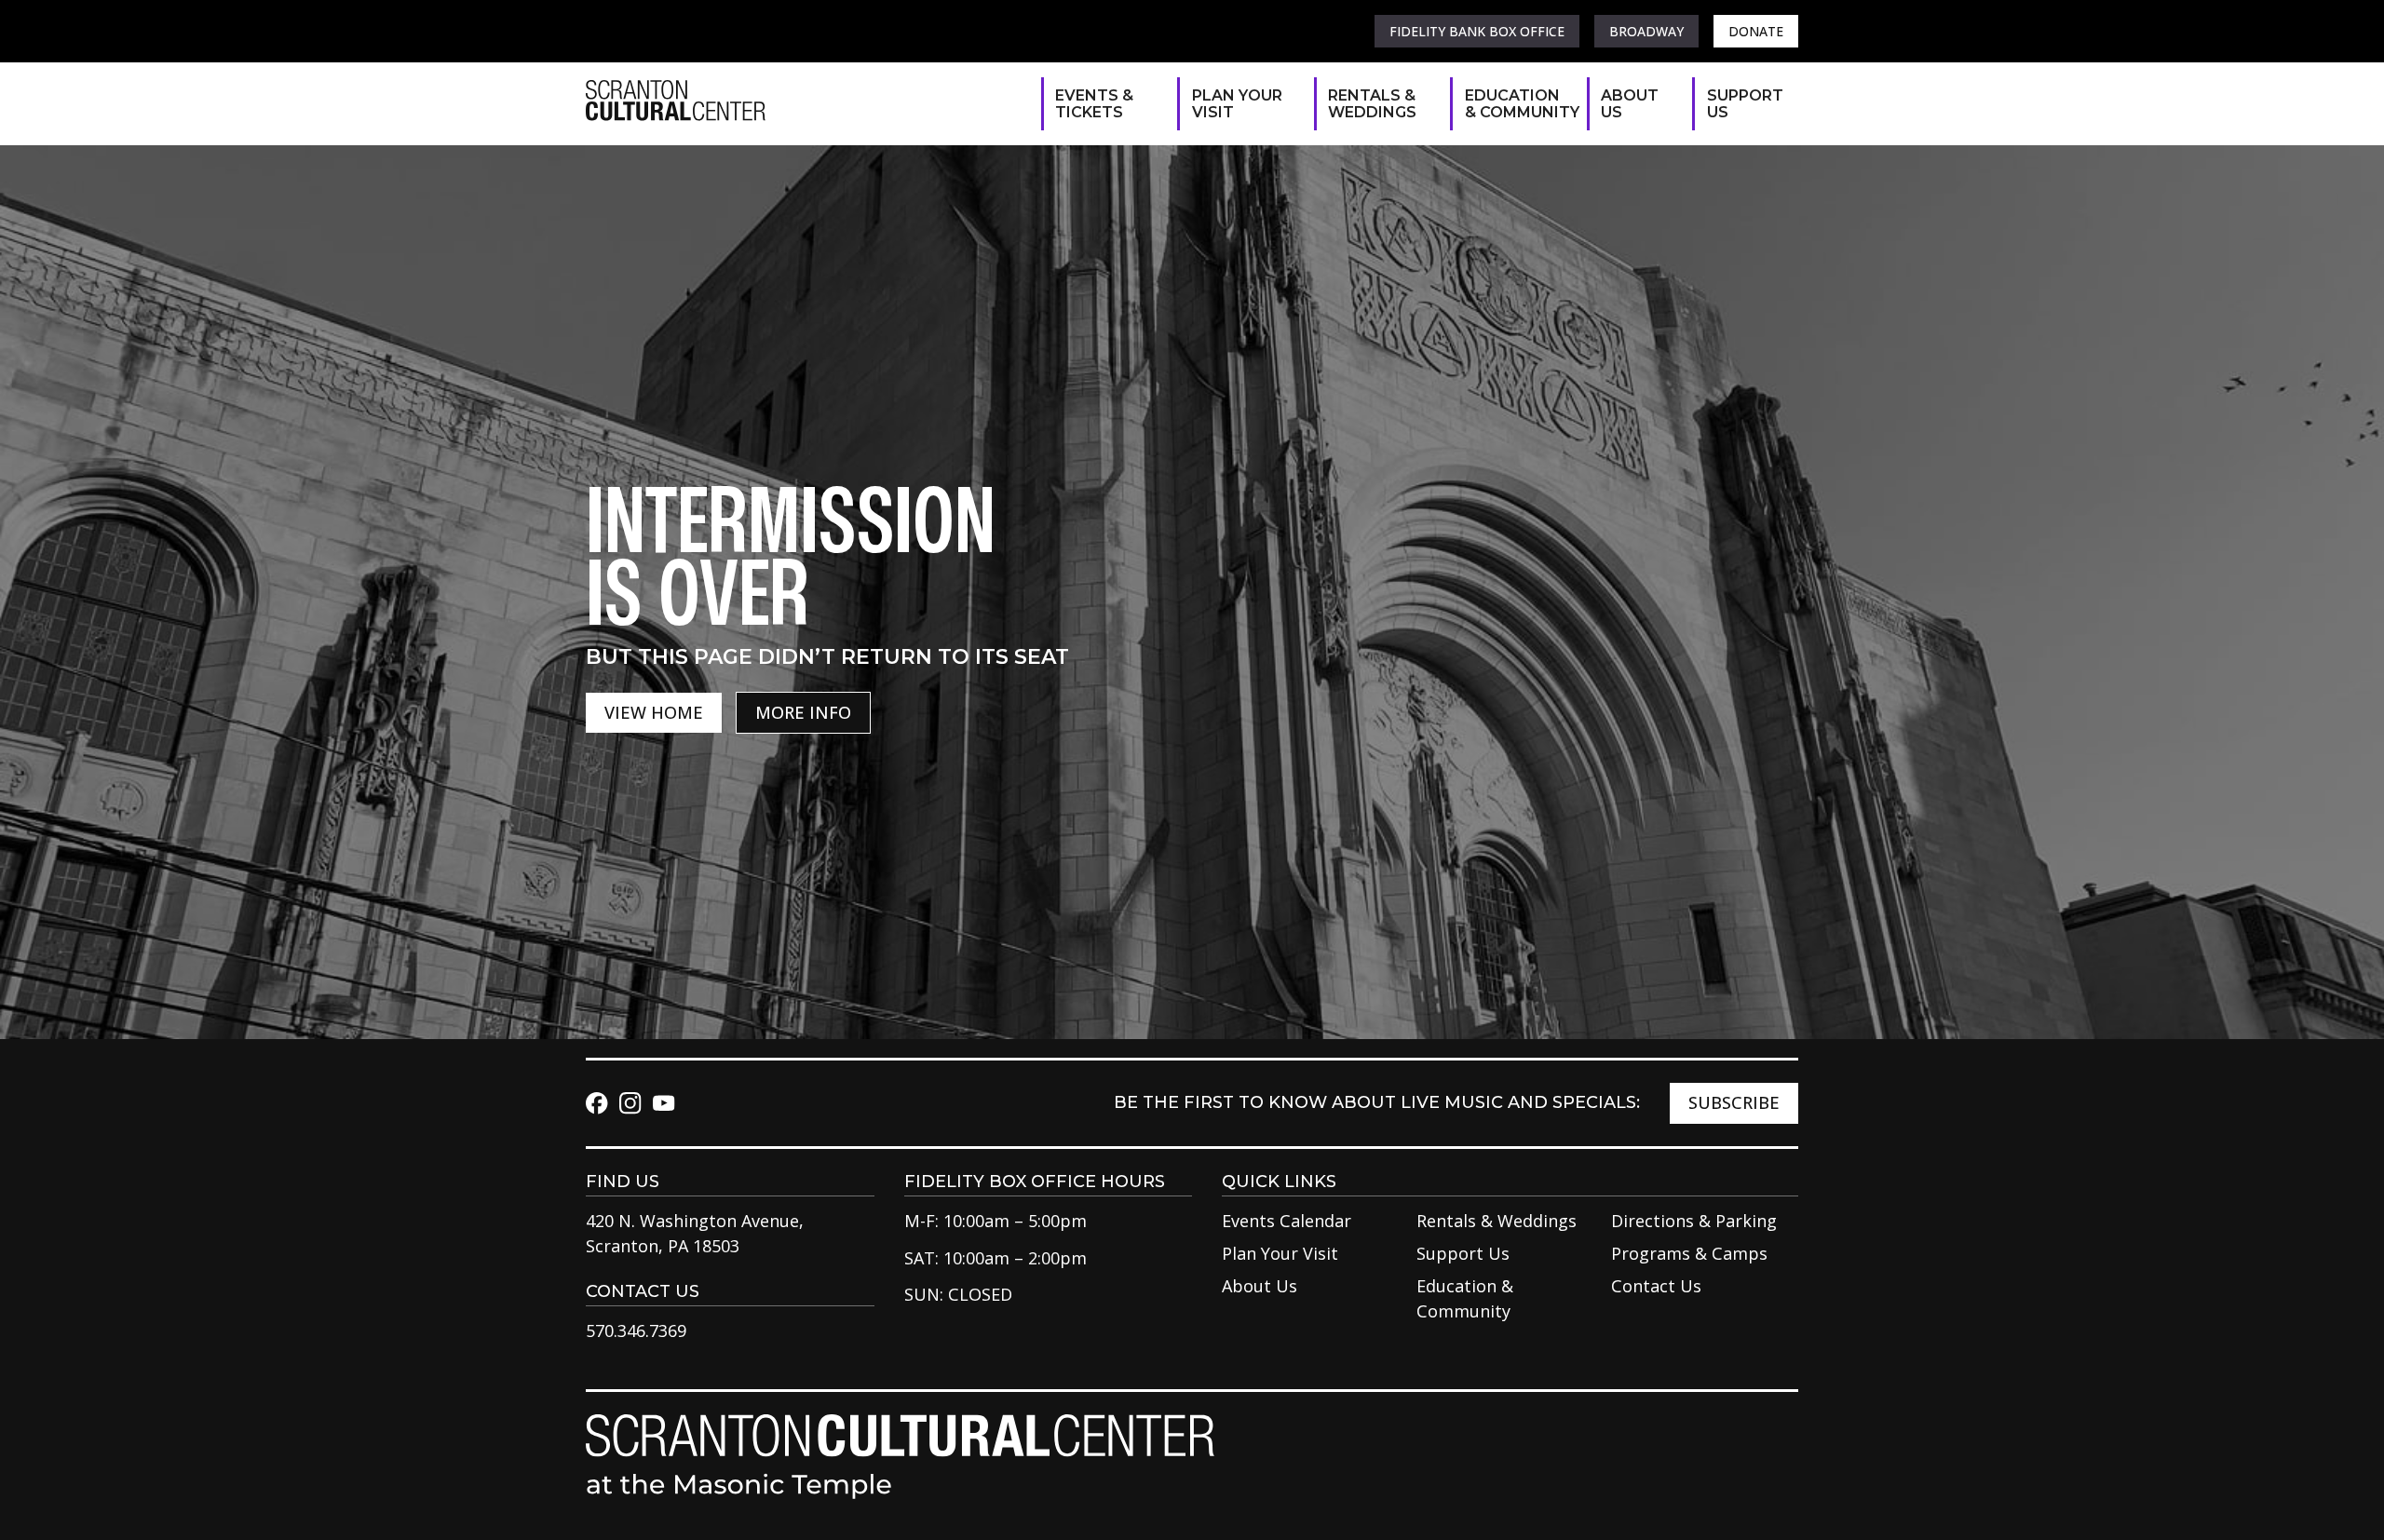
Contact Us (1656, 1286)
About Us (1630, 104)
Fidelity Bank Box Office (1477, 31)
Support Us (1743, 104)
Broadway (1646, 31)
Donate (1756, 31)
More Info (803, 712)
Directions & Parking (1694, 1221)
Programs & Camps (1689, 1253)
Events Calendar (1287, 1221)
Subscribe (1734, 1102)
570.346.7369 (636, 1331)
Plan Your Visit (1237, 104)
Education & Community (1517, 104)
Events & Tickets (1094, 104)
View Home (654, 712)
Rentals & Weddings (1372, 104)
